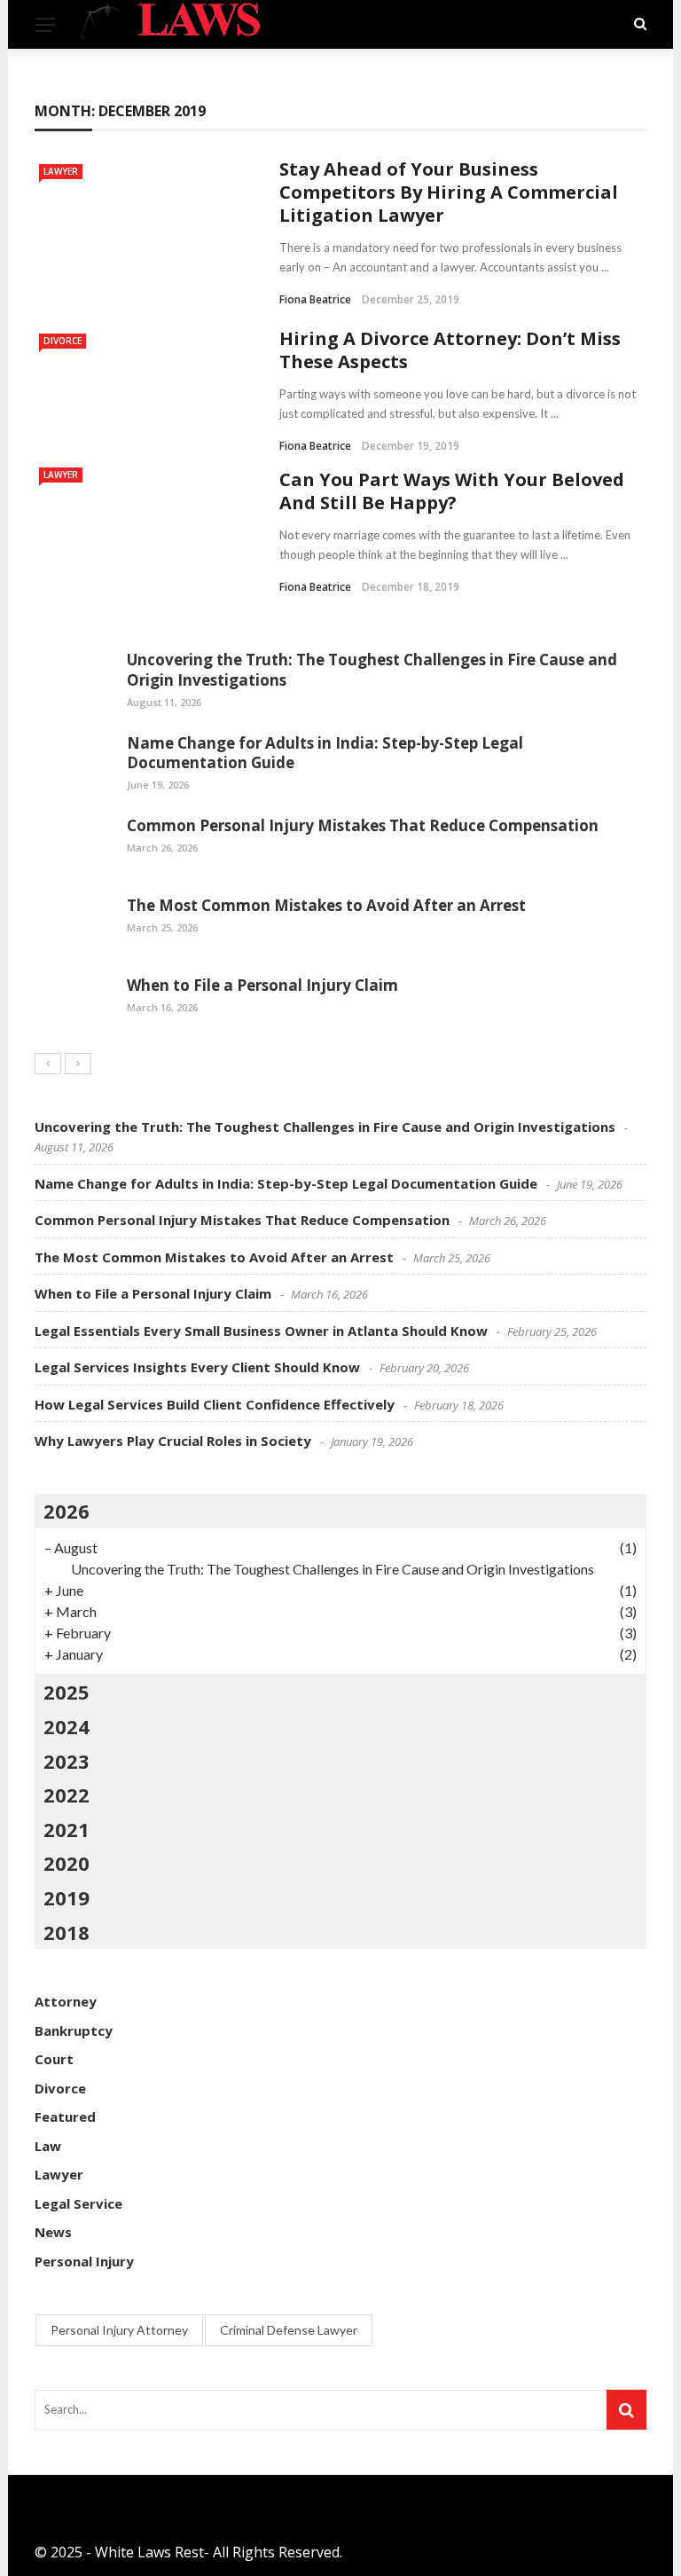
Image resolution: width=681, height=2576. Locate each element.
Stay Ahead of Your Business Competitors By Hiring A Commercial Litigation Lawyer (449, 192)
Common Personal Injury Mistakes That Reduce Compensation (363, 825)
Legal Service (78, 2203)
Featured (65, 2117)
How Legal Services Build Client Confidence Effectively (215, 1404)
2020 (67, 1863)
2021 (67, 1829)
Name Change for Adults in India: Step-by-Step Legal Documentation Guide (325, 753)
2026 (67, 1511)
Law (48, 2146)
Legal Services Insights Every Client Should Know (197, 1367)
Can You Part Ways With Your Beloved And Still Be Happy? (452, 491)
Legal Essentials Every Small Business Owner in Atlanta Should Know (261, 1331)
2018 (67, 1932)
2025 (67, 1692)
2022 (67, 1795)
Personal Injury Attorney (119, 2330)
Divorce (63, 341)
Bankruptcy (74, 2030)
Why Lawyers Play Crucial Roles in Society (173, 1441)
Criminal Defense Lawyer (289, 2330)
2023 (67, 1761)
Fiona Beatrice (315, 299)
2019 (67, 1897)
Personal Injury (84, 2261)
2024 (67, 1726)
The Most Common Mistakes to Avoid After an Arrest (326, 905)
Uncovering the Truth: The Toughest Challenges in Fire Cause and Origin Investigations (372, 669)
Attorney (66, 2001)
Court (54, 2059)
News (53, 2232)
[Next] (78, 1064)
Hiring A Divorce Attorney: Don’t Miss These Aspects (450, 350)
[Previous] (48, 1064)
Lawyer (61, 171)
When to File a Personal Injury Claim (262, 985)
